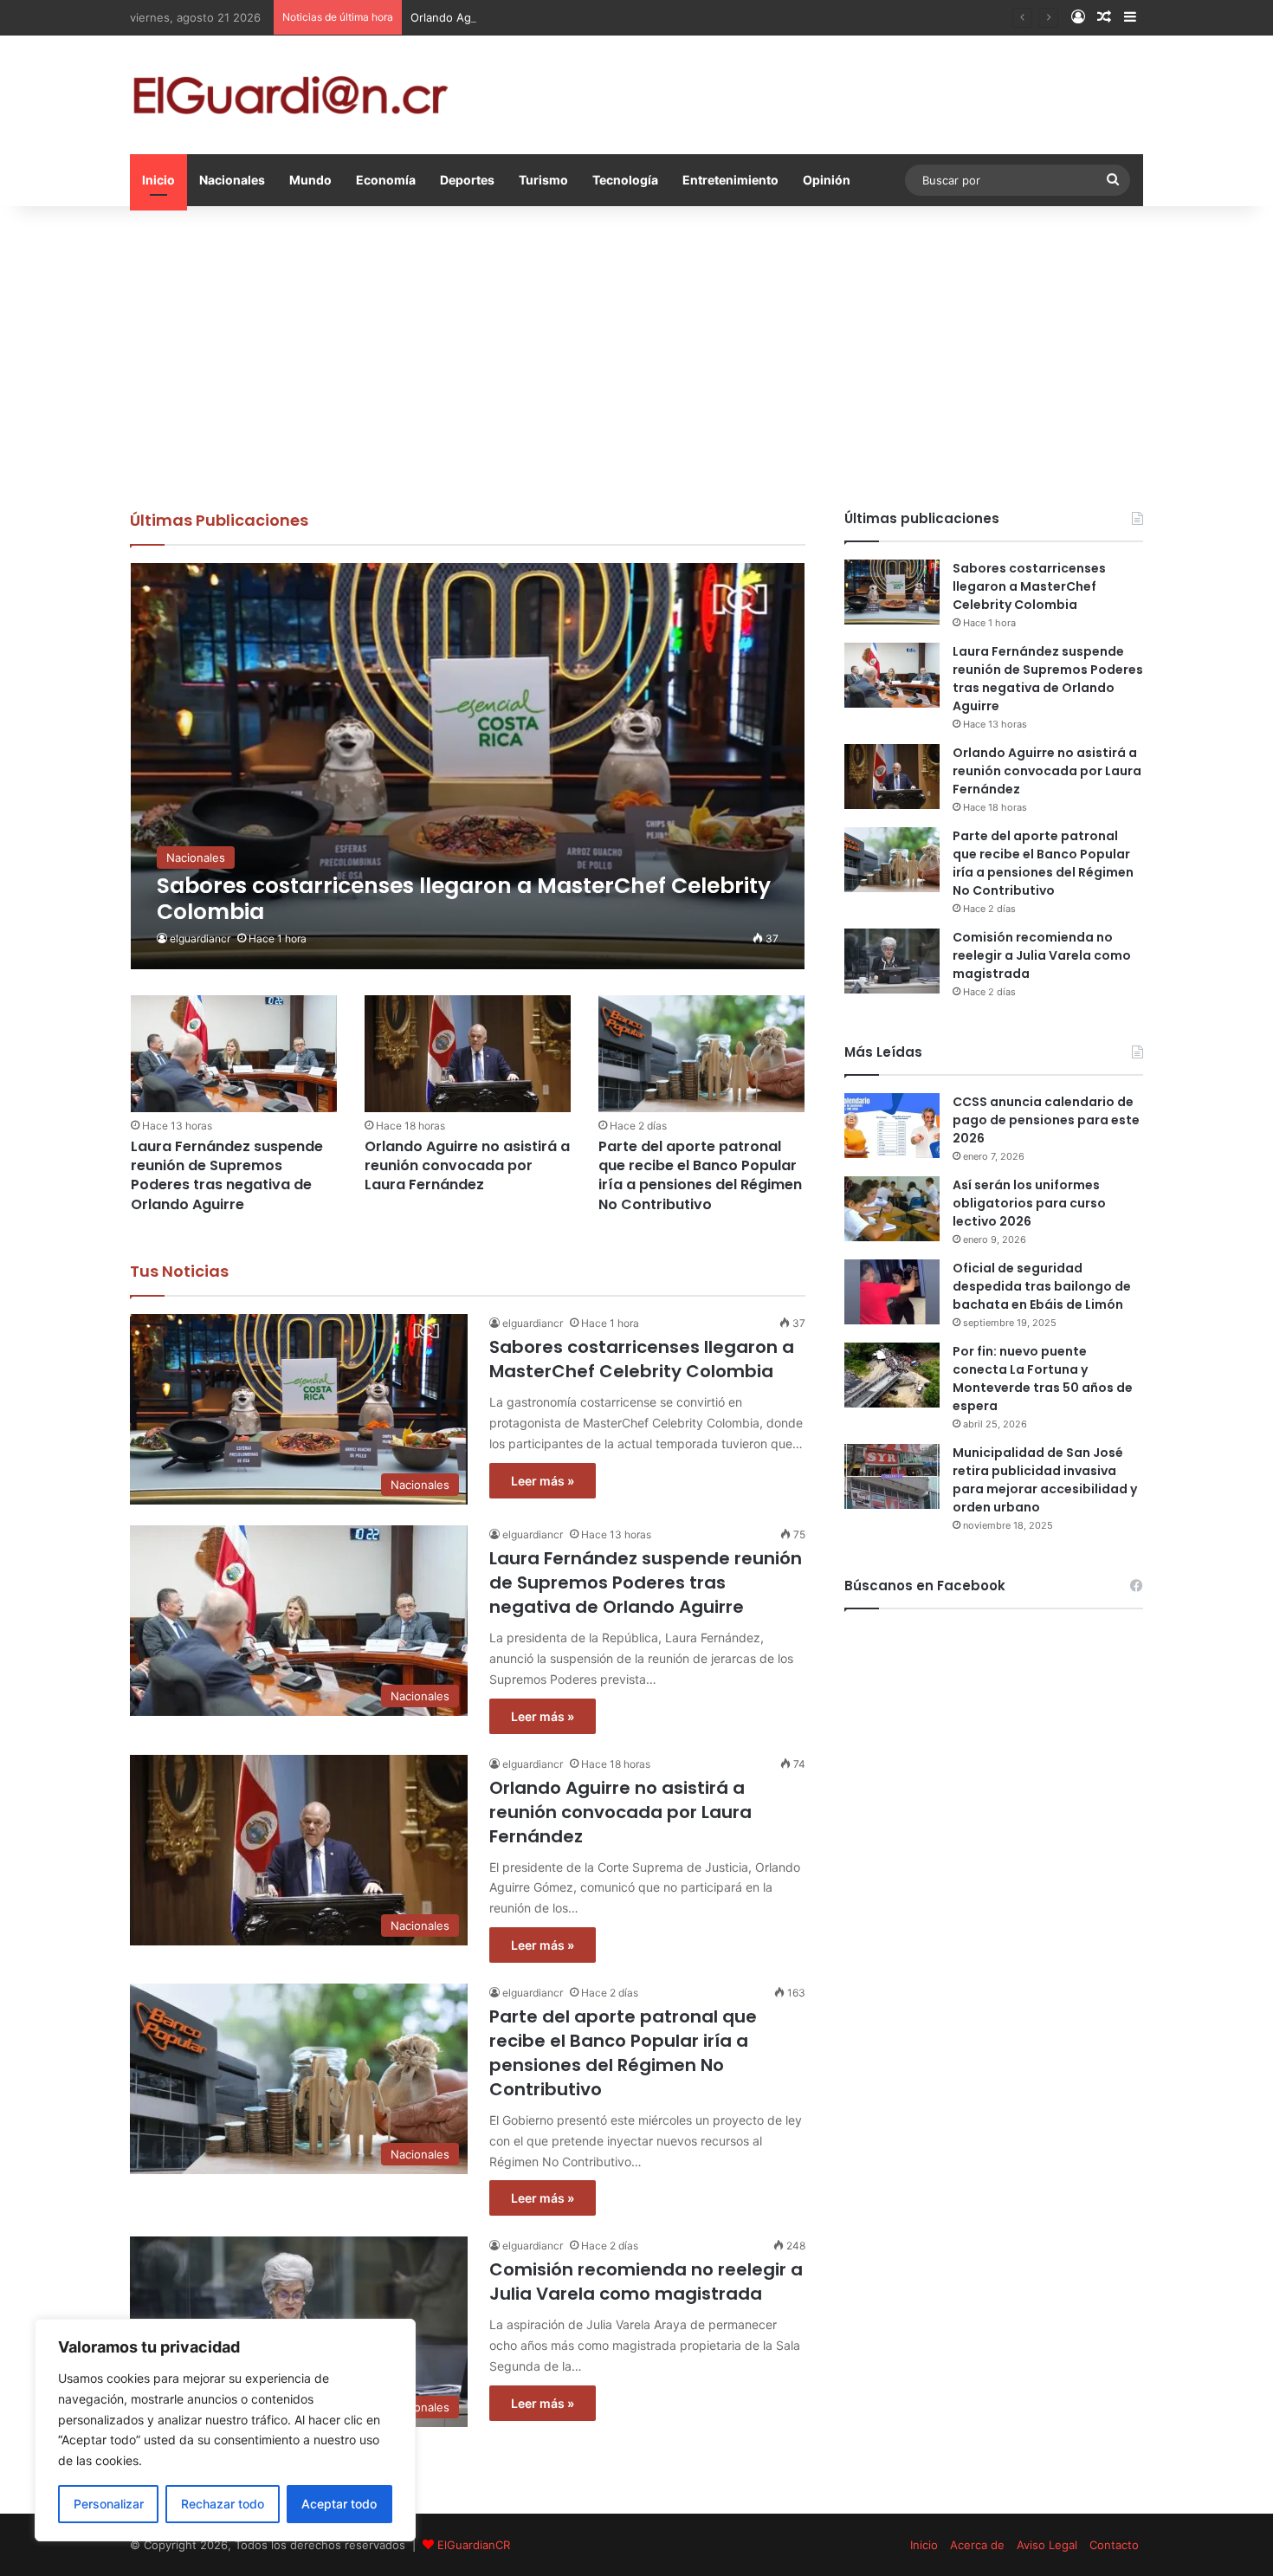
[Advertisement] (636, 353)
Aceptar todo (339, 2504)
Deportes (467, 180)
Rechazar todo (223, 2504)
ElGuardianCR (474, 2545)
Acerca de (977, 2545)
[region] (225, 2430)
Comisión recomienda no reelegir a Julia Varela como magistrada (646, 2282)
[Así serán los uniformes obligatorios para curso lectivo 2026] (892, 1209)
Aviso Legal (1047, 2545)
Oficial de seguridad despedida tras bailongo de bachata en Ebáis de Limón (1042, 1286)
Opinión (827, 180)
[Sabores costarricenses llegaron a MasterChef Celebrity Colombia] (468, 766)
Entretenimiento (730, 180)
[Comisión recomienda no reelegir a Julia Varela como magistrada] (892, 961)
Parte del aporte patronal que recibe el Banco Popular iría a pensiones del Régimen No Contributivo (700, 1175)
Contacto (1114, 2545)
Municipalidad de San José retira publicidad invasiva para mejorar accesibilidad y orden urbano (1045, 1480)
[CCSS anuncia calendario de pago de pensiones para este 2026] (892, 1126)
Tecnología (625, 180)
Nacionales (232, 180)
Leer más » (543, 1481)
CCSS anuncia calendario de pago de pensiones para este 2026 (1046, 1120)
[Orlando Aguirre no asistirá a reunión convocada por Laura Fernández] (468, 1053)
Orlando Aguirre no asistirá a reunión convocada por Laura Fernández (598, 17)
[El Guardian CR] (290, 95)
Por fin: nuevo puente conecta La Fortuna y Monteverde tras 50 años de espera (1043, 1379)
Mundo (310, 180)
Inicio (158, 180)
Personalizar (109, 2504)
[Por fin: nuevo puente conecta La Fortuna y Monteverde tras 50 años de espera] (892, 1375)
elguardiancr (200, 938)
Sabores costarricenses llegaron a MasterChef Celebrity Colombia (642, 1359)
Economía (386, 180)
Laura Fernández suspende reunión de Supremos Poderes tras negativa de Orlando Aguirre (227, 1175)
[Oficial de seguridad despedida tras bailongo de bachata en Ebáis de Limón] (892, 1292)
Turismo (543, 180)
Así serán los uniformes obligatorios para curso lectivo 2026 (1029, 1203)
